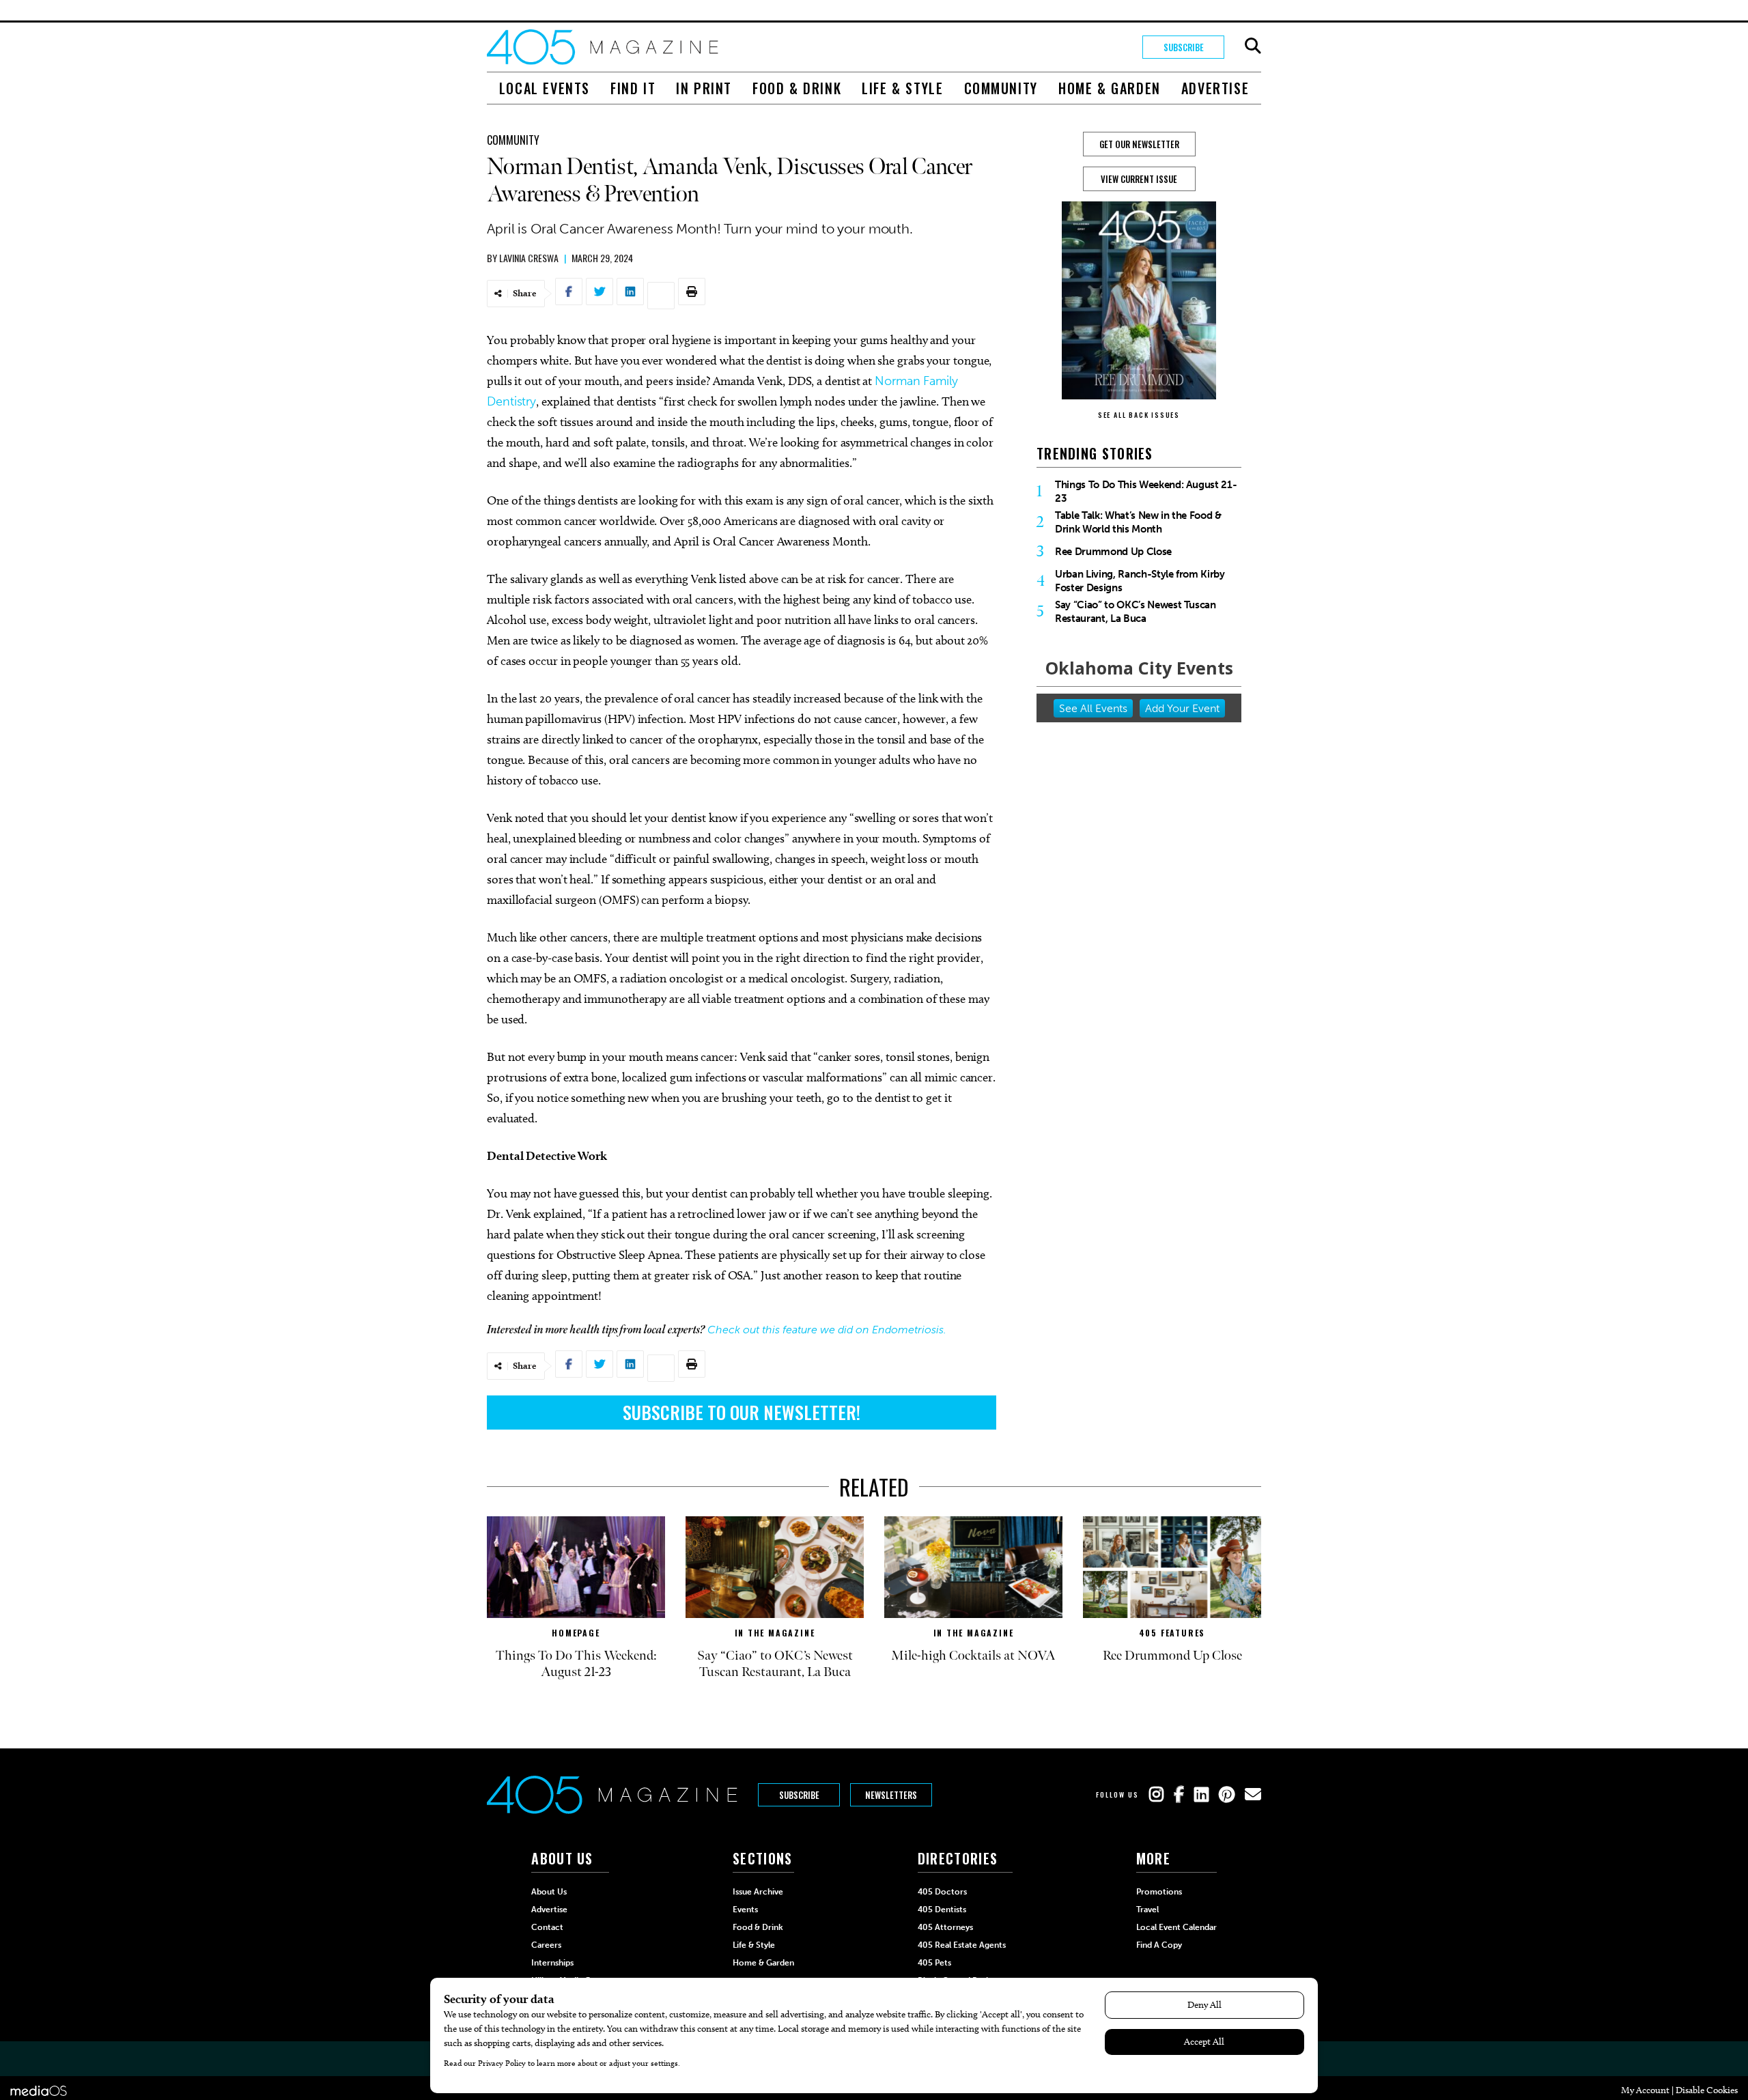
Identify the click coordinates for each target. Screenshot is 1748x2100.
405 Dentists (942, 1910)
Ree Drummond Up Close (1113, 552)
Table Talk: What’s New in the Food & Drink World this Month (1138, 522)
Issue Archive (758, 1892)
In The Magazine (775, 1633)
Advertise (1215, 88)
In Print (704, 88)
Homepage (576, 1633)
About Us (549, 1892)
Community (1001, 88)
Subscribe (1184, 47)
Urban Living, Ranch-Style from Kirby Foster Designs (1140, 581)
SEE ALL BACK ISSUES (1139, 415)
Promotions (1159, 1892)
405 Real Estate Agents (962, 1945)
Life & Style (902, 88)
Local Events (545, 88)
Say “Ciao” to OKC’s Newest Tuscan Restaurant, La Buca (1136, 612)
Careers (546, 1945)
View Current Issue (1139, 179)
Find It (633, 88)
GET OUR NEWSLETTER (1139, 144)
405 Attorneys (945, 1927)
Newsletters (891, 1795)
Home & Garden (1110, 88)
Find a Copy (1159, 1945)
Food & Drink (797, 88)
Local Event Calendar (1176, 1927)
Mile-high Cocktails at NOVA (973, 1656)
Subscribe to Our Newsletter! (742, 1412)
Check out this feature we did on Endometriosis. (827, 1330)
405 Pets (934, 1963)
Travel (1147, 1910)
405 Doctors (942, 1892)
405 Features (1172, 1633)
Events (745, 1910)
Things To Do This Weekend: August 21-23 (1146, 492)
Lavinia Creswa (529, 258)
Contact (547, 1927)
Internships (552, 1963)
